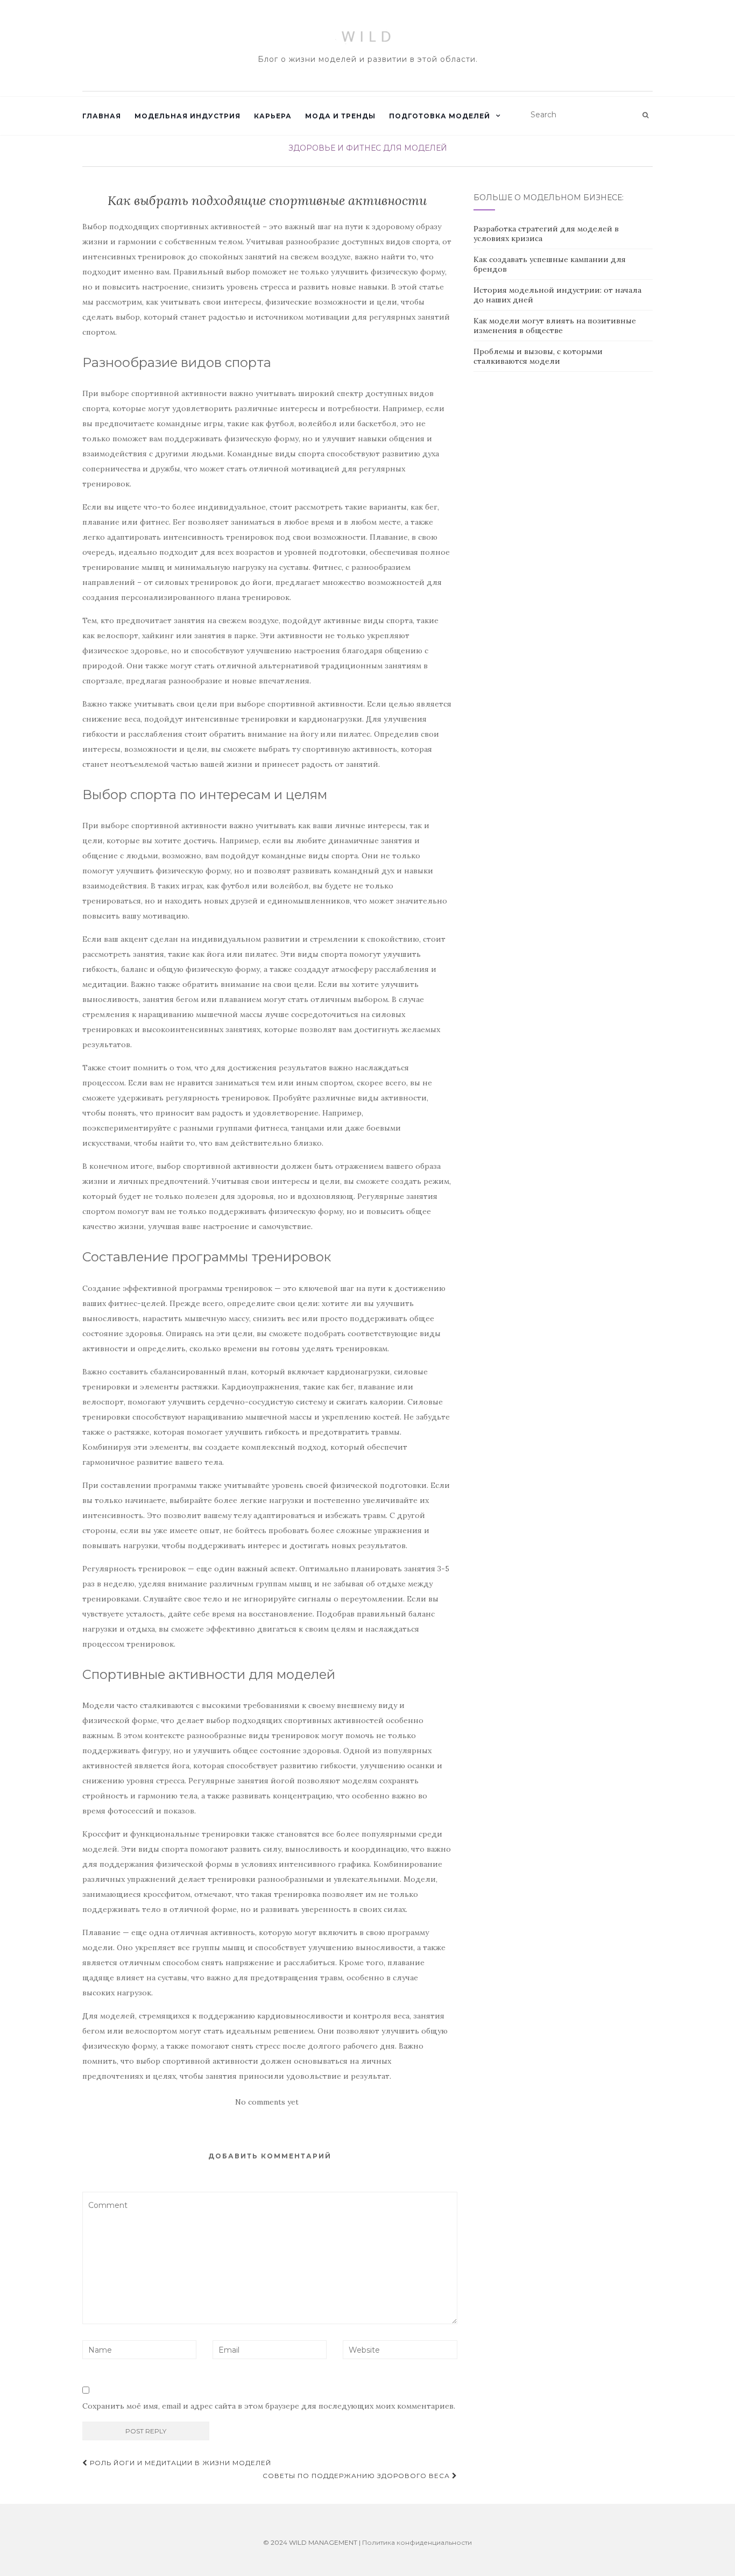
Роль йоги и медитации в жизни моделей (179, 2463)
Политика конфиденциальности (417, 2542)
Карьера (273, 116)
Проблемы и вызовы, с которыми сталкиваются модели (538, 356)
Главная (102, 116)
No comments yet (267, 2102)
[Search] (645, 115)
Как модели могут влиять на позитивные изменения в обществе (555, 326)
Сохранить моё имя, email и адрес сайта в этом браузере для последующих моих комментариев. (269, 2406)
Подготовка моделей (440, 116)
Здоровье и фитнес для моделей (368, 148)
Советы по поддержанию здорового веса (357, 2476)
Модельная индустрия (188, 116)
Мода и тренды (340, 116)
